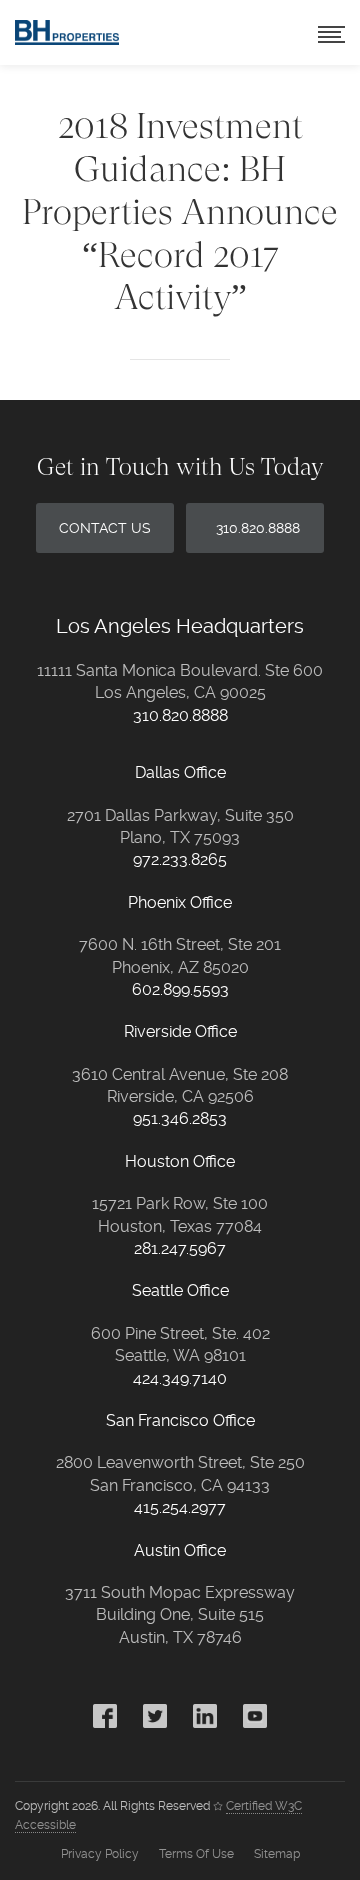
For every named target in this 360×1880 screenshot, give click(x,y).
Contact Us (105, 528)
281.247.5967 (180, 1248)
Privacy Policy (100, 1854)
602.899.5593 (180, 989)
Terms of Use (196, 1854)
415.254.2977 (180, 1507)
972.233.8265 (180, 859)
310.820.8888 (258, 528)
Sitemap (277, 1854)
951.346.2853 (180, 1118)
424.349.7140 (180, 1378)
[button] (331, 33)
